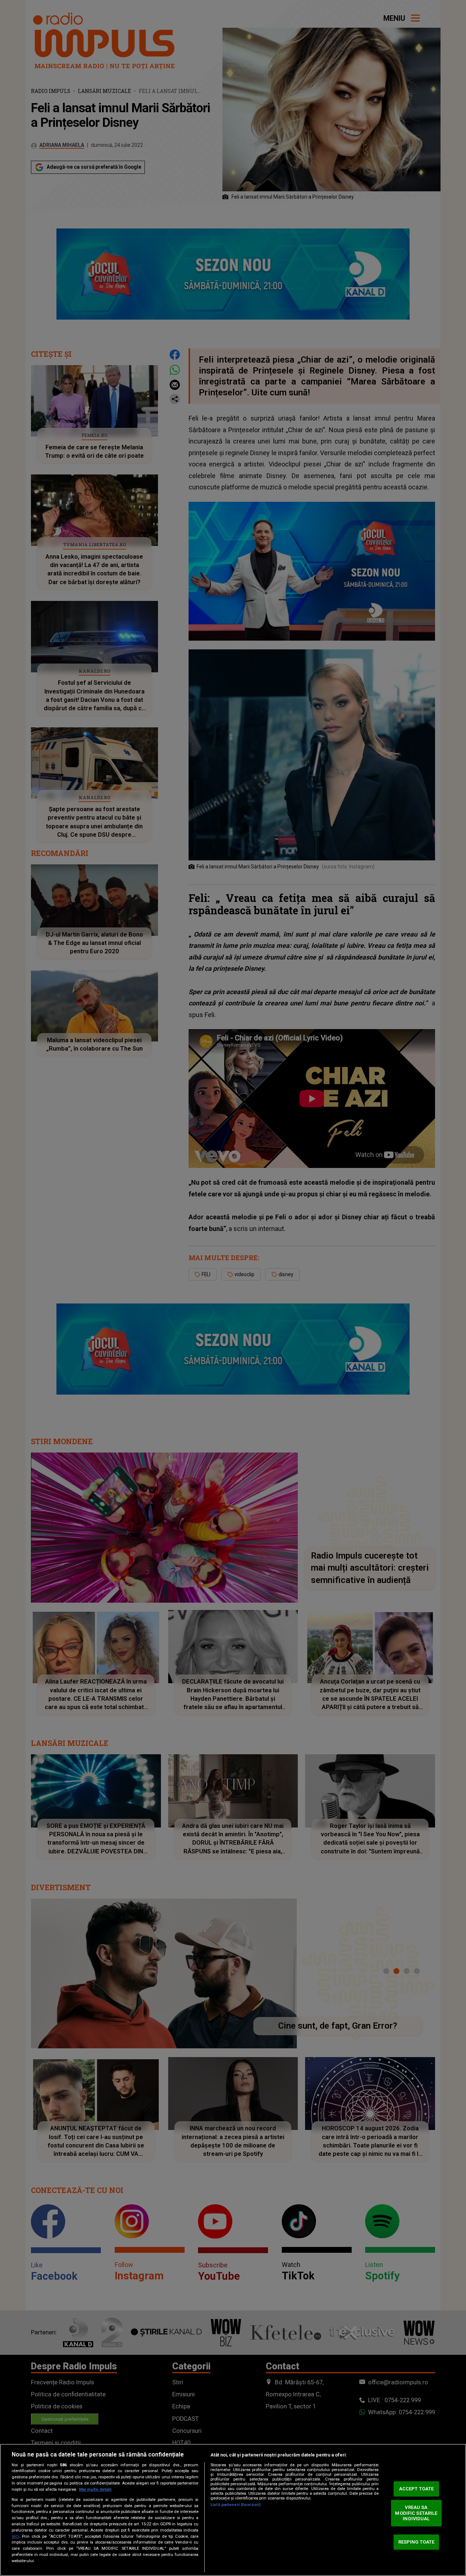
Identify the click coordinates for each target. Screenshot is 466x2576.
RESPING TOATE (416, 2542)
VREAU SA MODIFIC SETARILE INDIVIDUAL (416, 2513)
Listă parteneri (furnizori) (236, 2505)
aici (15, 2536)
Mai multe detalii (95, 2489)
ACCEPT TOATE (416, 2489)
